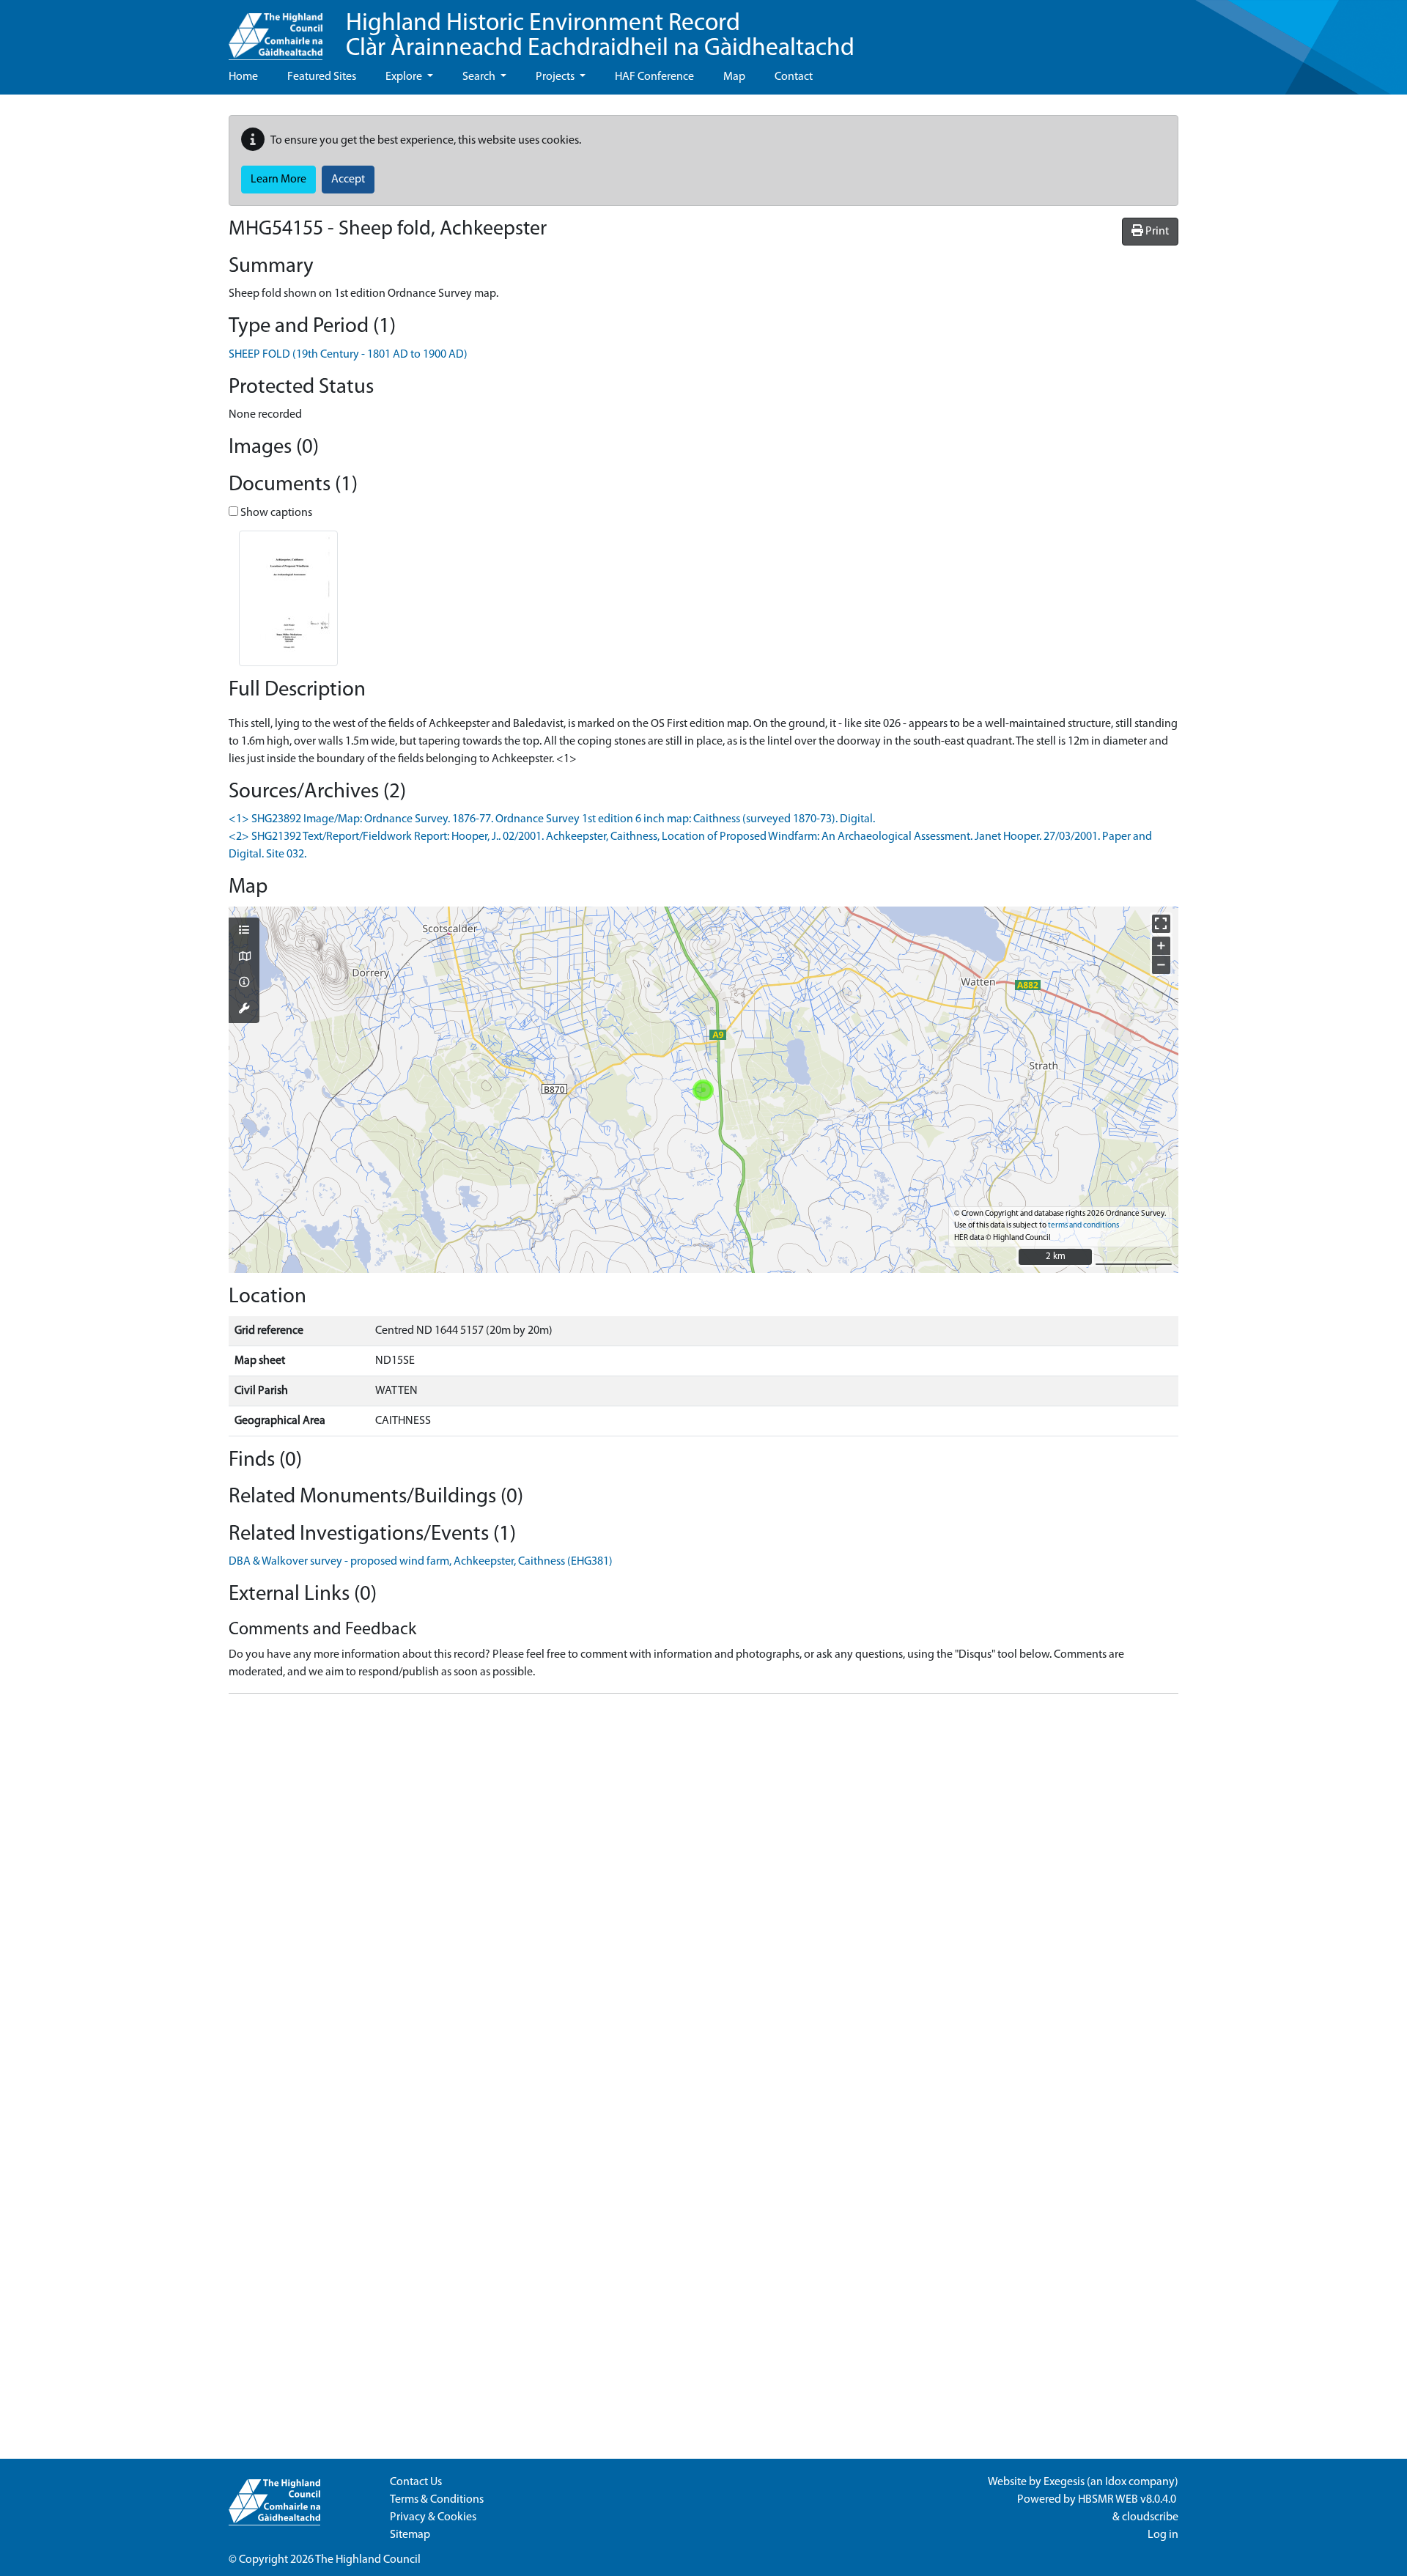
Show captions (275, 513)
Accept (348, 180)
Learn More (278, 180)
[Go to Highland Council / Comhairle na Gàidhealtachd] (276, 30)
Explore (405, 77)
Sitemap (410, 2535)
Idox (1116, 2482)
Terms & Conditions (437, 2500)
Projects (556, 77)
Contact (794, 77)
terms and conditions (1083, 1226)
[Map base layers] (244, 958)
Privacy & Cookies (433, 2517)
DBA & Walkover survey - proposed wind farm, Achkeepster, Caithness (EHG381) (421, 1562)
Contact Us (416, 2482)
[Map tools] (244, 1010)
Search (480, 77)
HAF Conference (654, 77)
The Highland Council (368, 2560)
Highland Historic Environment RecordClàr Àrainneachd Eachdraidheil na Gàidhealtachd (600, 36)
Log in (1163, 2535)
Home (243, 77)
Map (734, 77)
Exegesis (1064, 2482)
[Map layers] (244, 931)
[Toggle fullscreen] (1161, 924)
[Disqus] (703, 1889)
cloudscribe (1150, 2517)
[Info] (244, 983)
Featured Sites (322, 77)
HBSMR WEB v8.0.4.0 (1128, 2500)
